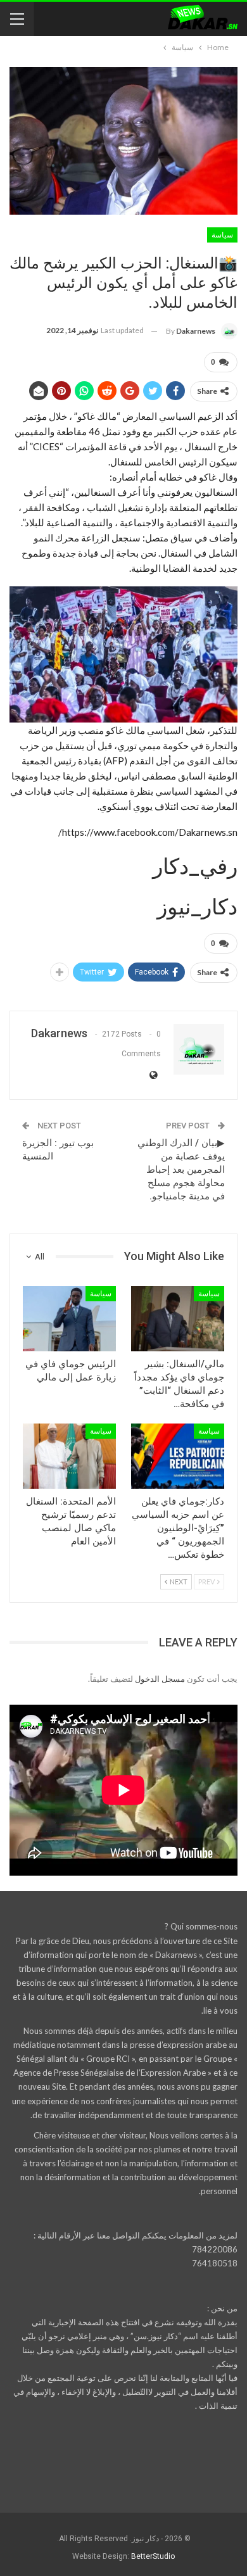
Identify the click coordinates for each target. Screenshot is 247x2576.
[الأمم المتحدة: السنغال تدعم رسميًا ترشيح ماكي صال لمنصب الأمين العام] (69, 1456)
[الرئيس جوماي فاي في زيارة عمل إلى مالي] (69, 1319)
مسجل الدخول (160, 1679)
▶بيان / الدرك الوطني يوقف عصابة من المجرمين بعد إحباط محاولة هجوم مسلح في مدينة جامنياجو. (181, 1170)
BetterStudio (153, 2556)
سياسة (222, 235)
